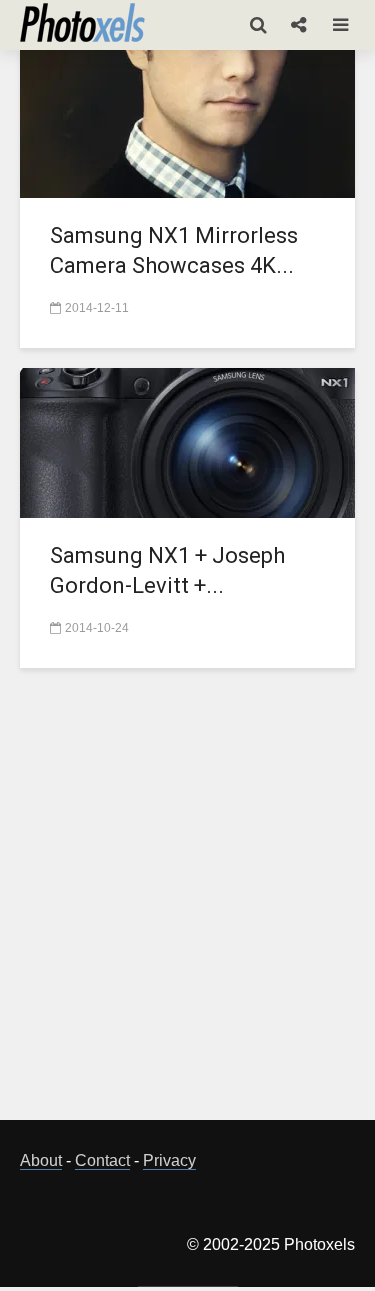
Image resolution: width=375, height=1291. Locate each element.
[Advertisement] (187, 905)
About (41, 1160)
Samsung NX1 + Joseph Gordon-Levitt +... (167, 570)
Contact (102, 1160)
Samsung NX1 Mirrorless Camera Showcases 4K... (174, 250)
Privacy (169, 1160)
